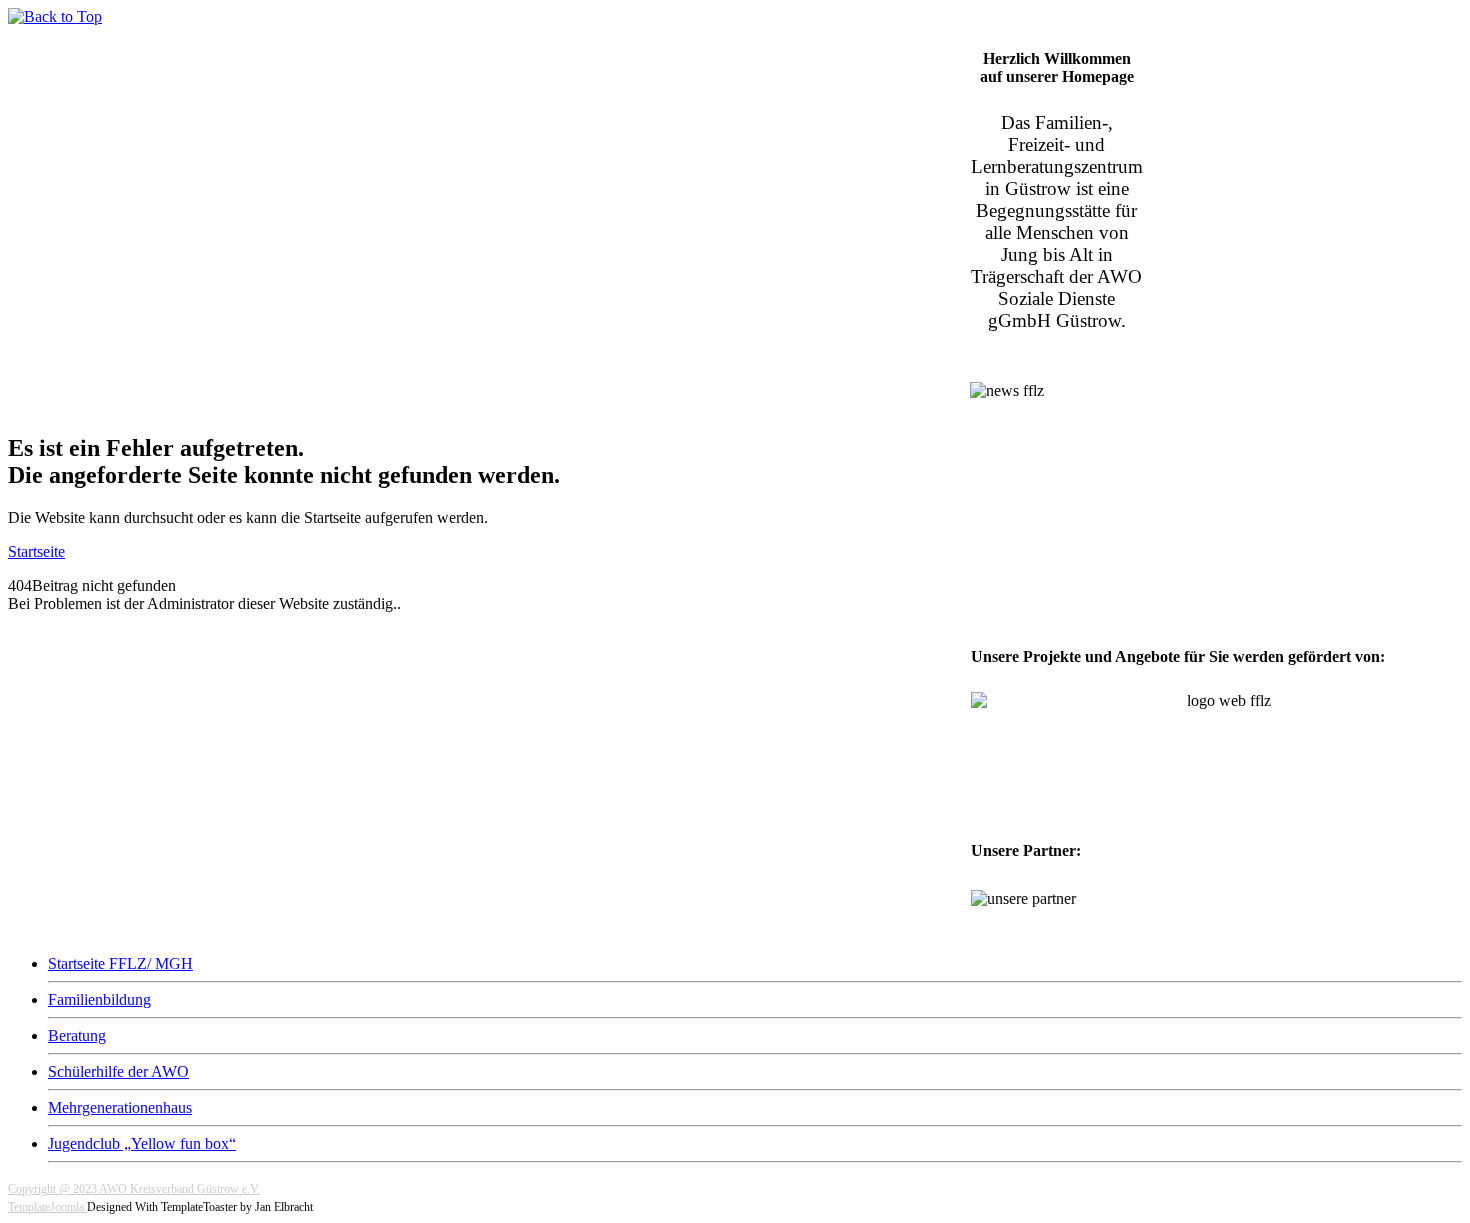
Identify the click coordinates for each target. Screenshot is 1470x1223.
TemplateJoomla (47, 1207)
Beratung (77, 1035)
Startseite (36, 551)
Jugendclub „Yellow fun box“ (142, 1143)
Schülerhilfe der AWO (118, 1071)
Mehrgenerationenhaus (120, 1107)
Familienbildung (99, 999)
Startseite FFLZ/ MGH (120, 963)
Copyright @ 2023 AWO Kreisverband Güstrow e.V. (134, 1189)
